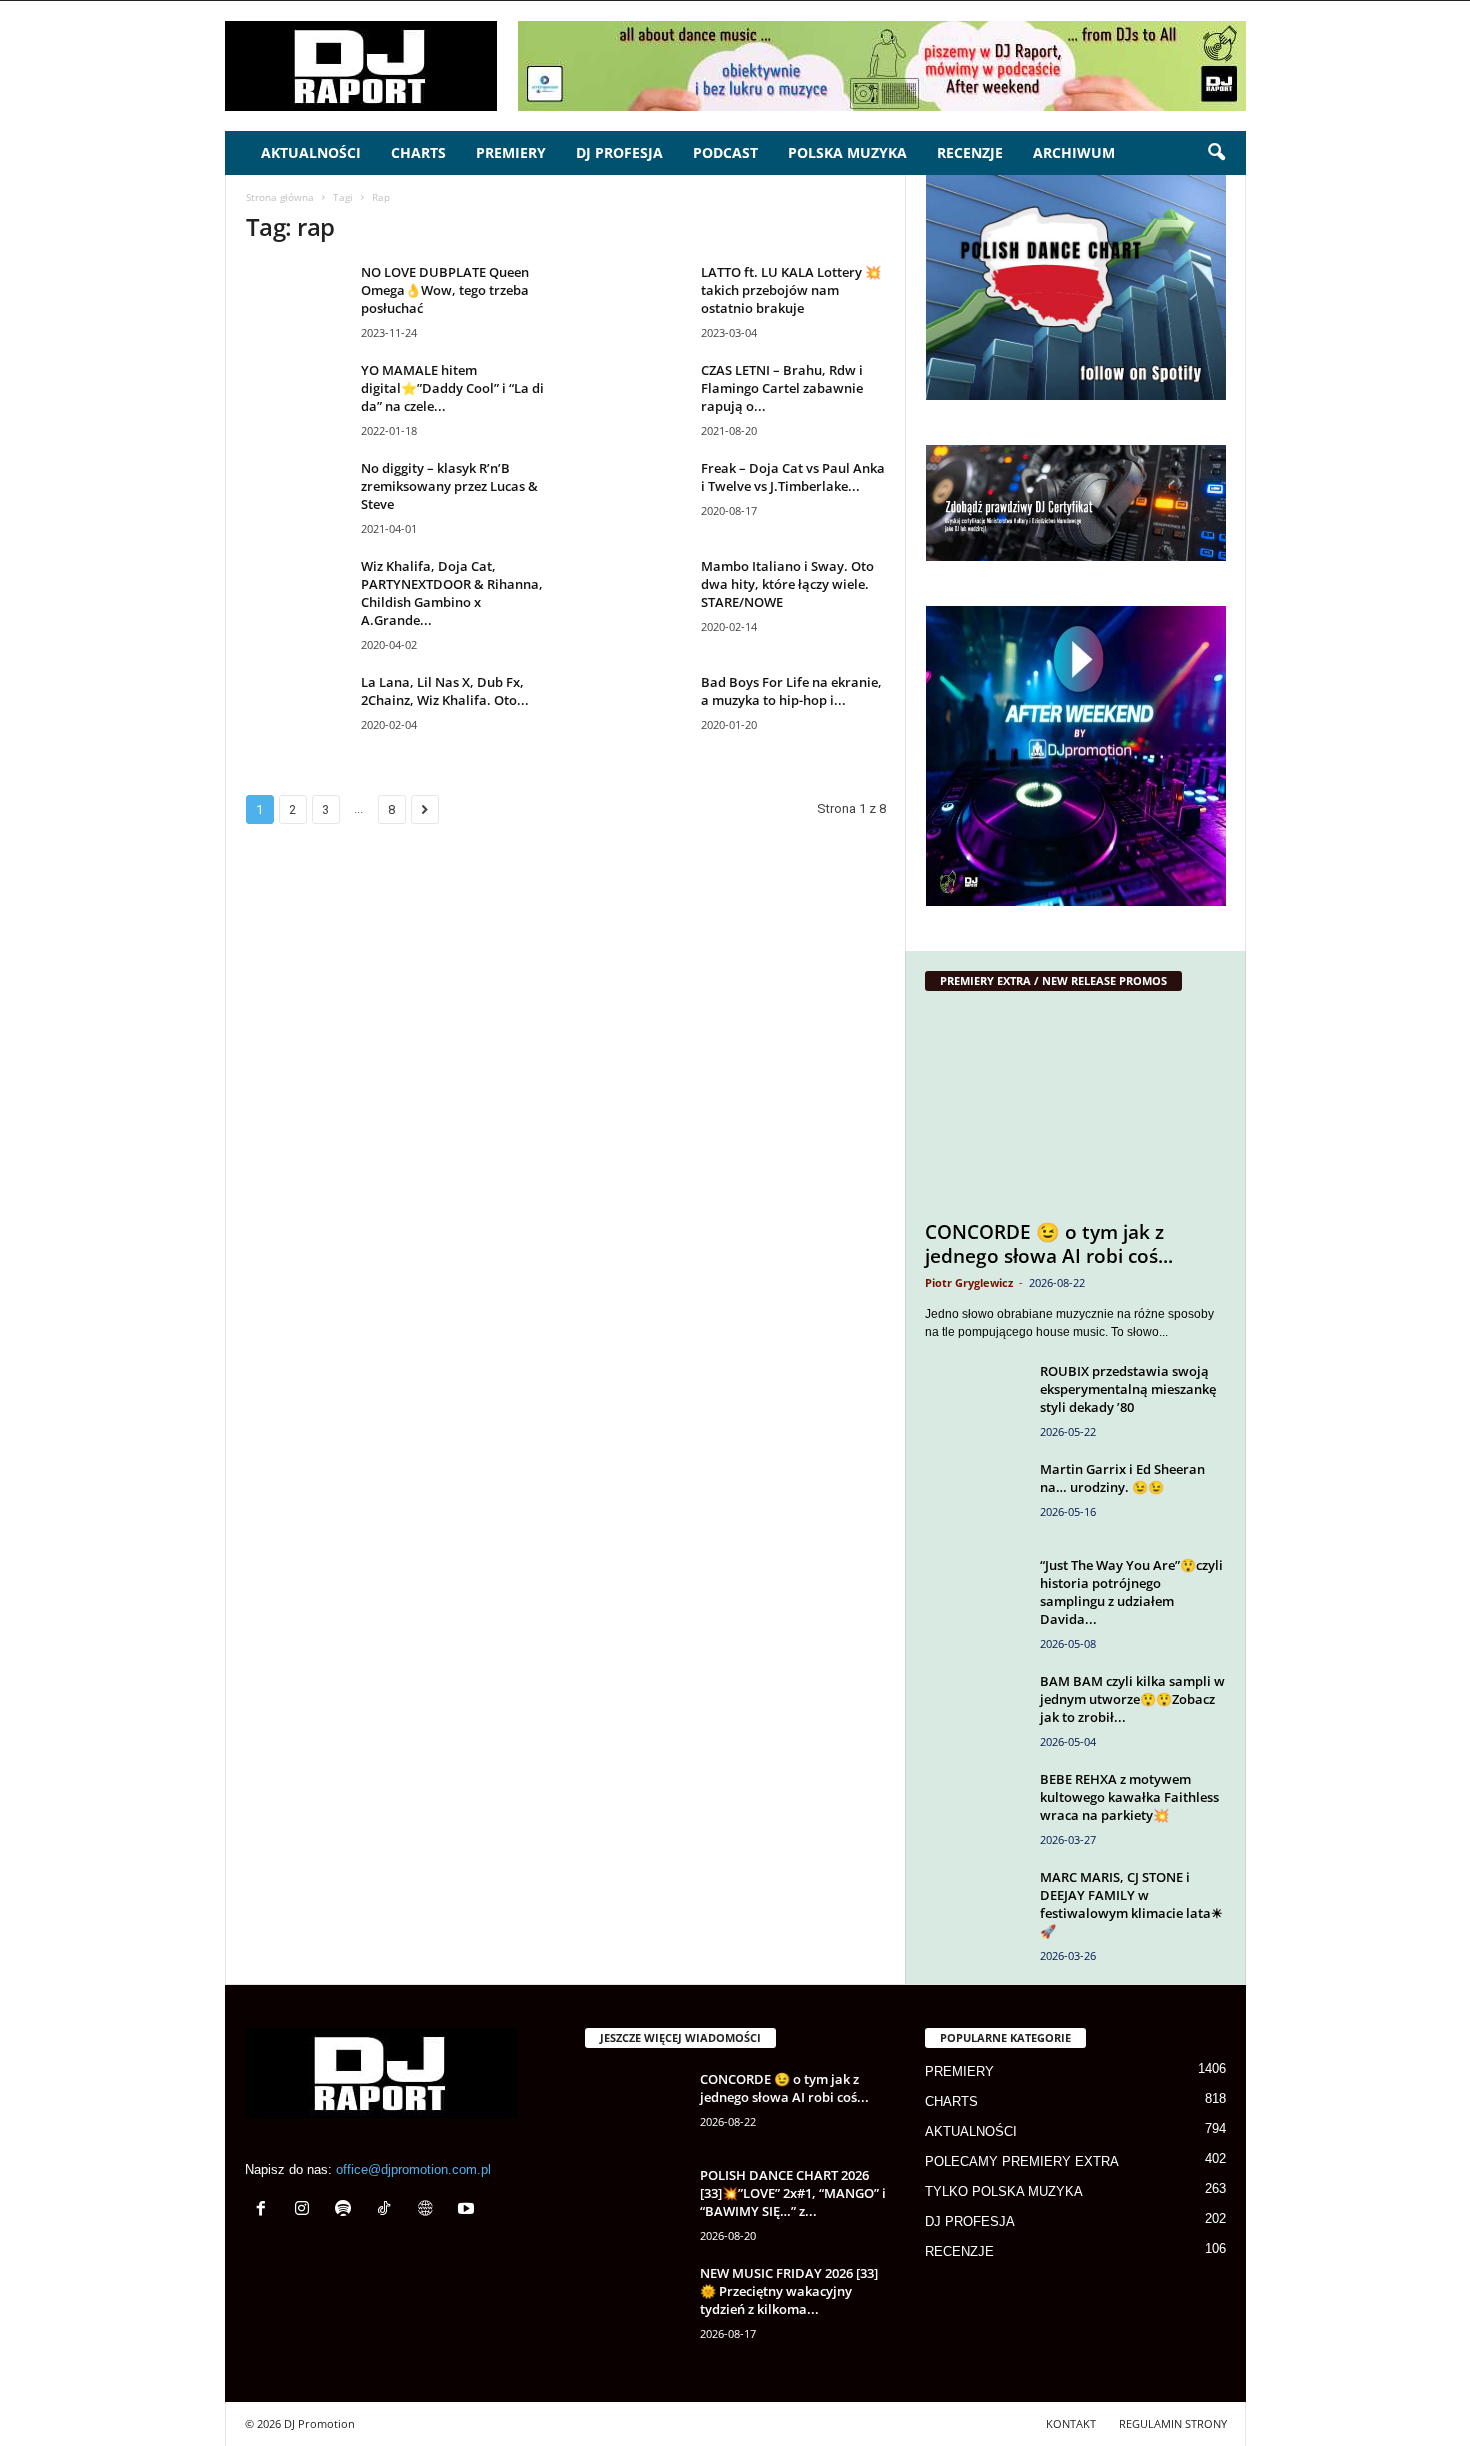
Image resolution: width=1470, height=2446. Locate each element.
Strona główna (280, 197)
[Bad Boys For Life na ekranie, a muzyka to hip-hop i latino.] (636, 710)
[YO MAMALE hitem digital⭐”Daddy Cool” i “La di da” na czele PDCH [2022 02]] (296, 398)
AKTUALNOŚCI (311, 152)
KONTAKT (1071, 2423)
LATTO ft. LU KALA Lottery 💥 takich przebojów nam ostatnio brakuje (791, 290)
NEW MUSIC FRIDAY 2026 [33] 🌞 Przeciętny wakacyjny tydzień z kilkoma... (789, 2291)
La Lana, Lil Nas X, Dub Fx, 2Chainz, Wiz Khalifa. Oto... (445, 691)
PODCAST (725, 152)
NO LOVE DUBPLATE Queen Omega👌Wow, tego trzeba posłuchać (445, 290)
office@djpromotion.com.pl (413, 2169)
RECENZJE (970, 152)
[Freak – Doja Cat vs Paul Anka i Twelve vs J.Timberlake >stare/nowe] (636, 496)
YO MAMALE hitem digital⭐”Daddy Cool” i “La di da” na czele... (452, 388)
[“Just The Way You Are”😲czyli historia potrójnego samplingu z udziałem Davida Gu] (975, 1593)
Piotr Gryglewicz (969, 1282)
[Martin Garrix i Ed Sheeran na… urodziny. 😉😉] (975, 1497)
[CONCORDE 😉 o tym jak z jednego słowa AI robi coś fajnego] (1076, 1110)
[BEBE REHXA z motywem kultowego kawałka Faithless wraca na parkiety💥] (975, 1807)
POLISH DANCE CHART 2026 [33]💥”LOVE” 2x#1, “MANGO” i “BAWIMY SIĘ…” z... (793, 2193)
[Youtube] (468, 2210)
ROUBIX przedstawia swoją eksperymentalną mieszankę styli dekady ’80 (1128, 1389)
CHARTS (418, 152)
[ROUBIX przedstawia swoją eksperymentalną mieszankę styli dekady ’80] (975, 1399)
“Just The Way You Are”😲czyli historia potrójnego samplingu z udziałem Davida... (1131, 1592)
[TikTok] (388, 2210)
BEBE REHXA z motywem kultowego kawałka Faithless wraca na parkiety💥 (1129, 1797)
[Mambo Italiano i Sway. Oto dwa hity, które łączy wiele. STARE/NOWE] (636, 594)
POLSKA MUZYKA (847, 152)
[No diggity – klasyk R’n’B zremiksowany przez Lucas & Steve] (296, 496)
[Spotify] (347, 2210)
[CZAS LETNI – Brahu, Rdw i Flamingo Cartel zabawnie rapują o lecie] (636, 398)
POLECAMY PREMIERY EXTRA (1022, 2161)
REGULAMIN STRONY (1173, 2423)
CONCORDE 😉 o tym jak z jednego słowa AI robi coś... (1049, 1244)
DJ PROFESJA (619, 152)
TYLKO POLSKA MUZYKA (1004, 2191)
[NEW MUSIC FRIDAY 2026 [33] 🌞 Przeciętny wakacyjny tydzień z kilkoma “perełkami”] (635, 2301)
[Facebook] (265, 2210)
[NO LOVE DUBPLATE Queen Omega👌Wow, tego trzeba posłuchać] (296, 300)
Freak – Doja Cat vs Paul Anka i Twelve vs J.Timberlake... (793, 477)
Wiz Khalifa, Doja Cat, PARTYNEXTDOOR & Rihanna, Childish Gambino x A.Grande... (452, 593)
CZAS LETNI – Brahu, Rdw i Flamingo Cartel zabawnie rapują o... (782, 388)
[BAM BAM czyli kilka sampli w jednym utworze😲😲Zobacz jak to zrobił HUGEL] (975, 1709)
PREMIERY (511, 152)
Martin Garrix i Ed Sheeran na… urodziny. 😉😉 (1122, 1478)
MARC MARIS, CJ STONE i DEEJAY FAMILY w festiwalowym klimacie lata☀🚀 (1131, 1904)
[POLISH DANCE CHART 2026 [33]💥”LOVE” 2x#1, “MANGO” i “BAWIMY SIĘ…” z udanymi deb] (635, 2203)
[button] (1216, 153)
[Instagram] (306, 2210)
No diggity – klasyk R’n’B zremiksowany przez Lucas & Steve (449, 486)
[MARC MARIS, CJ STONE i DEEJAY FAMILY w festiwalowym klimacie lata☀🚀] (975, 1905)
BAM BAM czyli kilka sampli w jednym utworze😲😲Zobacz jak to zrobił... (1132, 1699)
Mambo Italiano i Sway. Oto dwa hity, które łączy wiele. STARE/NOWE (787, 584)
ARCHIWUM (1074, 152)
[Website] (429, 2210)
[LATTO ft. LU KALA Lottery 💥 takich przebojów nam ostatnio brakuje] (636, 300)
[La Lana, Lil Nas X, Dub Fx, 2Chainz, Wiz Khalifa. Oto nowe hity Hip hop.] (296, 710)
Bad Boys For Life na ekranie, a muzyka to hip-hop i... (791, 691)
